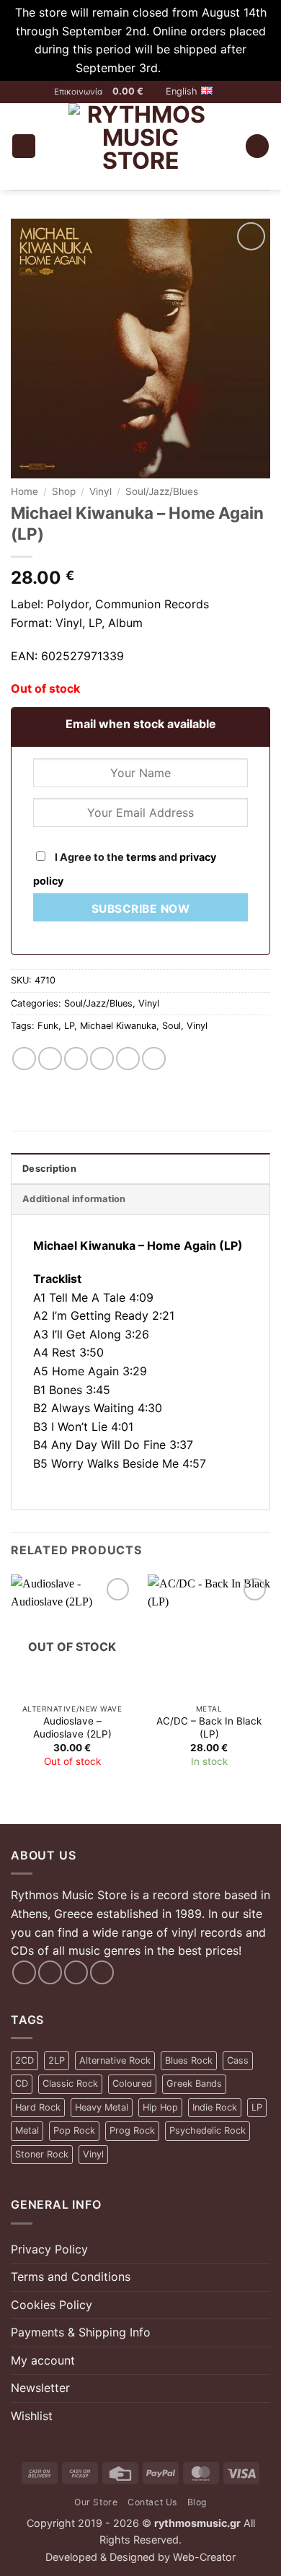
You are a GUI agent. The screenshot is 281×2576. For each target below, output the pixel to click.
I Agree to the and (125, 869)
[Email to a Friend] (102, 1059)
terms (141, 857)
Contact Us (152, 2502)
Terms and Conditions (71, 2277)
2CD (24, 2060)
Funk (48, 1026)
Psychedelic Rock (208, 2130)
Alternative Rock (115, 2060)
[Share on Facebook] (50, 1059)
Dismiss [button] (185, 68)
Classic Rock (70, 2084)
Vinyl (101, 491)
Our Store (96, 2502)
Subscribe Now (140, 909)
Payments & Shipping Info (81, 2332)
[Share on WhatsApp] (24, 1059)
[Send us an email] (76, 1972)
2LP (57, 2060)
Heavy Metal (102, 2107)
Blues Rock (189, 2060)
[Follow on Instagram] (50, 1972)
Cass (238, 2060)
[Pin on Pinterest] (128, 1059)
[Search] (257, 146)
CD (22, 2084)
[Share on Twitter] (76, 1059)
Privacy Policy (49, 2249)
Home (24, 491)
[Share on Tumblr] (154, 1059)
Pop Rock (74, 2130)
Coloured (132, 2084)
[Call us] (102, 1972)
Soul (171, 1026)
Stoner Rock (42, 2154)
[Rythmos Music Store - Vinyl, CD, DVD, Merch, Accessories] (140, 146)
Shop (64, 491)
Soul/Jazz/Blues (162, 491)
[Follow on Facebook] (24, 1972)
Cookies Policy (52, 2305)
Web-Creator (204, 2557)
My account (43, 2360)
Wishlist (32, 2416)
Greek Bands (194, 2084)
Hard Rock (38, 2107)
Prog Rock (132, 2130)
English (182, 91)
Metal (27, 2130)
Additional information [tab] (74, 1199)
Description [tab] (49, 1169)
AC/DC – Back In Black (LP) (209, 1727)
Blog (197, 2502)
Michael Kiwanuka (118, 1026)
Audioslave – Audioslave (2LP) (72, 1727)
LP (69, 1026)
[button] (134, 92)
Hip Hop (160, 2107)
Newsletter (40, 2388)
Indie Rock (215, 2107)
